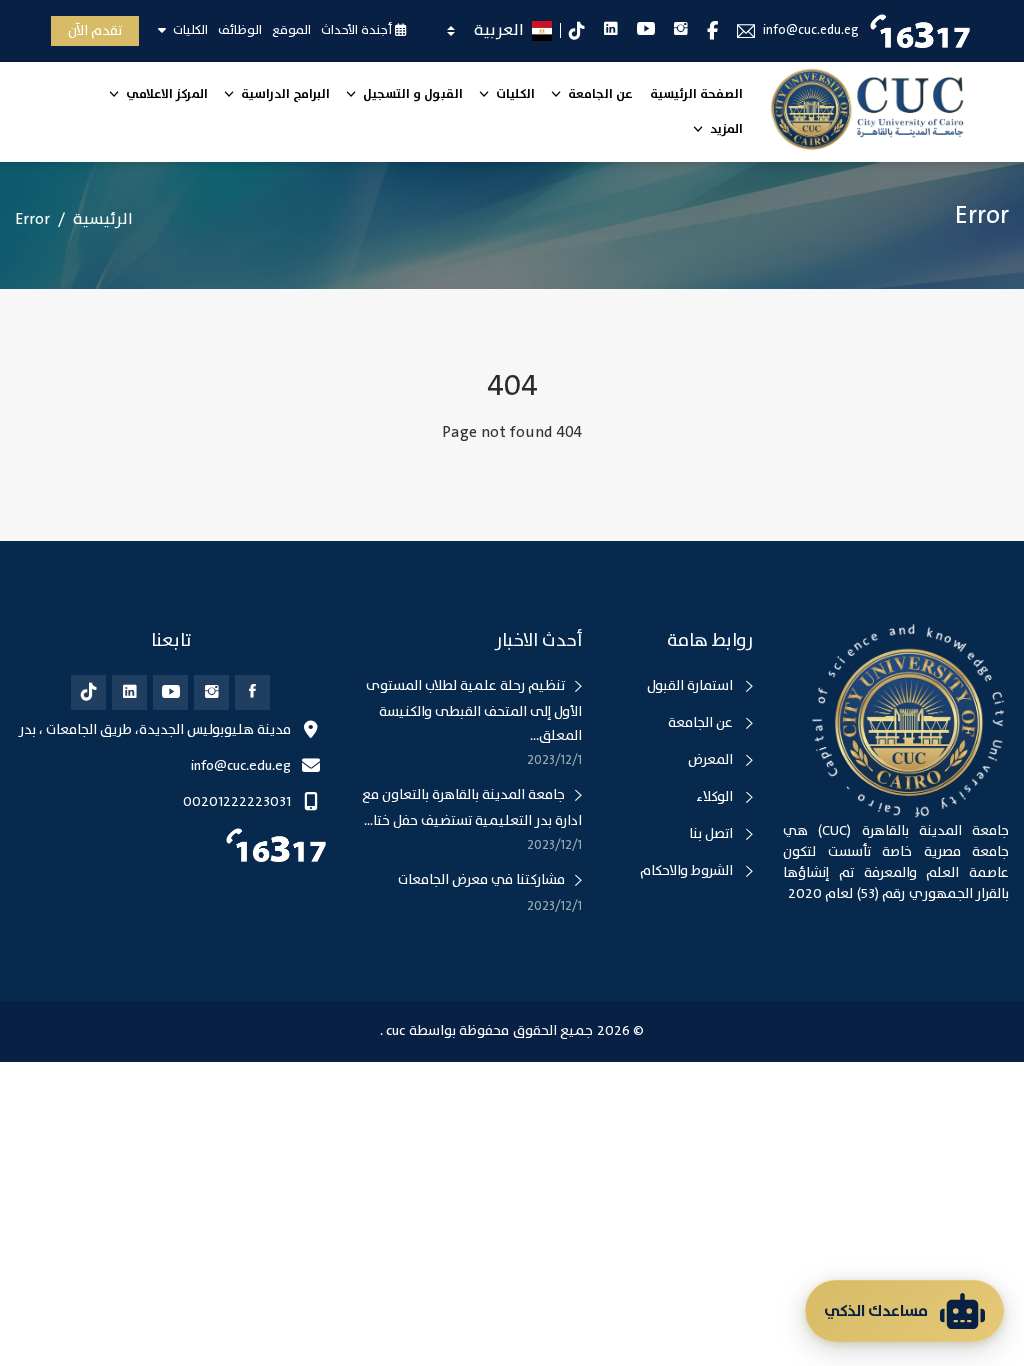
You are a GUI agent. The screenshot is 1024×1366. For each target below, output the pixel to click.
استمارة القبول (691, 686)
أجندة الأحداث (358, 30)
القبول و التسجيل (411, 94)
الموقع (291, 30)
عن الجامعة (599, 94)
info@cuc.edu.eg (811, 30)
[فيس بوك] (252, 692)
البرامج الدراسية (284, 94)
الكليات (189, 30)
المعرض (712, 760)
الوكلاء (716, 797)
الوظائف (240, 30)
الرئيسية (103, 219)
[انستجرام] (211, 692)
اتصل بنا (712, 834)
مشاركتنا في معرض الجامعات (481, 880)
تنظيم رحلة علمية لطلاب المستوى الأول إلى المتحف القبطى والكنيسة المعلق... (474, 711)
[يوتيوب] (170, 692)
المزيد (725, 129)
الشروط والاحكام (688, 871)
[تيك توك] (88, 692)
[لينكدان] (129, 692)
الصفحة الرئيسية (696, 94)
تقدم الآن (95, 31)
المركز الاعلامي (165, 94)
